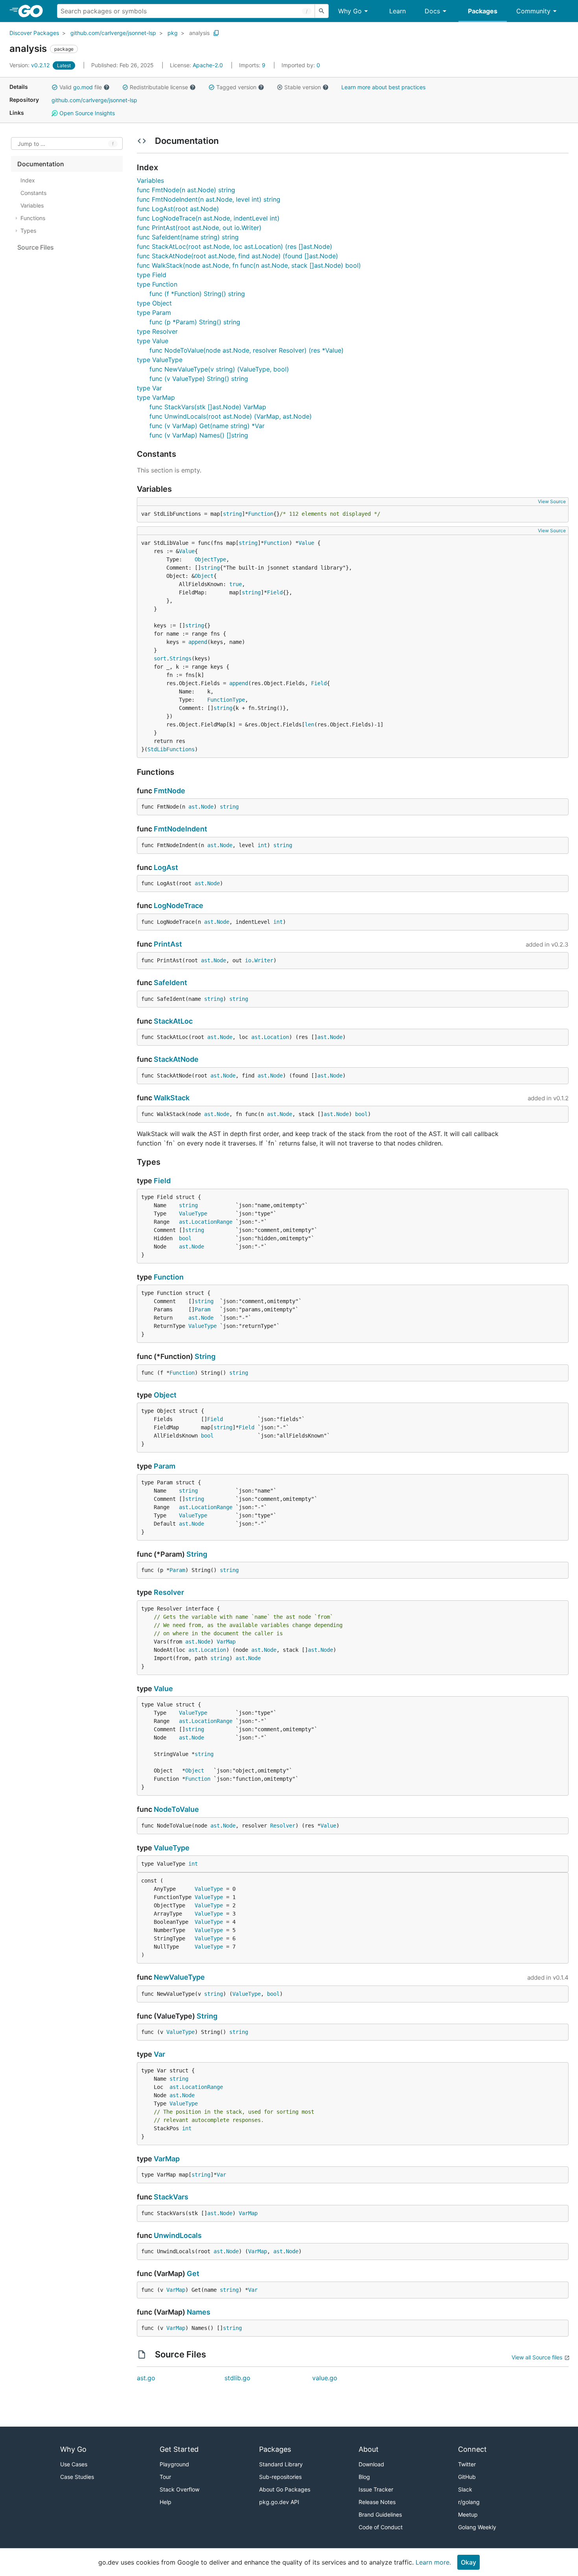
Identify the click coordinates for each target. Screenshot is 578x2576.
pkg (173, 33)
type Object (154, 303)
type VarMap (156, 397)
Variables (150, 180)
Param (202, 1309)
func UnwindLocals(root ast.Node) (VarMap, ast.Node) (231, 416)
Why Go (350, 11)
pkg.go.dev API (279, 2502)
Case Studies (77, 2477)
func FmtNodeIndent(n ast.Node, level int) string (209, 199)
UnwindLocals (178, 2235)
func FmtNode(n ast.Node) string (186, 190)
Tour (165, 2477)
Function (261, 514)
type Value (153, 341)
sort (160, 658)
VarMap (226, 1642)
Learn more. (433, 2562)
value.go (325, 2378)
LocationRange (212, 1222)
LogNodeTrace (179, 906)
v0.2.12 (30, 65)
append (198, 642)
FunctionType (226, 700)
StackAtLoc (173, 1021)
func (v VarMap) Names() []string (199, 435)
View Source (552, 501)
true (236, 584)
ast (193, 807)
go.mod (83, 87)
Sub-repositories (280, 2477)
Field (275, 592)
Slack (465, 2489)
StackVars (171, 2197)
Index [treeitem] (28, 180)
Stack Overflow (179, 2489)
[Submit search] (322, 11)
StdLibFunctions (171, 749)
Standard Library (281, 2464)
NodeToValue (176, 1809)
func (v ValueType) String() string (199, 379)
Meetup (468, 2514)
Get (193, 2274)
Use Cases (74, 2464)
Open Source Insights (86, 113)
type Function (157, 284)
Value (306, 543)
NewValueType (179, 1977)
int (262, 845)
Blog (364, 2477)
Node (207, 807)
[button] (55, 87)
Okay (468, 2562)
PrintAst (168, 944)
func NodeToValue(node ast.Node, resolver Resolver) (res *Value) (247, 350)
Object (204, 576)
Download (371, 2464)
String (205, 1356)
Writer (264, 960)
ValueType (193, 1214)
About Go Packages (285, 2489)
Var (159, 2054)
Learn (398, 11)
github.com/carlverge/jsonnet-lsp (113, 33)
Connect (472, 2449)
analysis (199, 33)
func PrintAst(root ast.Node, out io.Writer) (199, 228)
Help (166, 2502)
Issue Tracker (376, 2489)
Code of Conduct (381, 2527)
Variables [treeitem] (32, 205)
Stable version (303, 87)
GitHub (467, 2477)
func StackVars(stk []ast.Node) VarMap (208, 407)
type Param (154, 313)
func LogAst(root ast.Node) (178, 209)
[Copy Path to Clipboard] (216, 33)
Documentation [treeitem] (41, 164)
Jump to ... (31, 144)
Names (199, 2312)
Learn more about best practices (383, 87)
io (248, 960)
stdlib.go (237, 2378)
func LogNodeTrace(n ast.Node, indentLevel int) (208, 218)
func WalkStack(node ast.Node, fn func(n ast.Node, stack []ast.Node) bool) (249, 265)
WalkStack (172, 1098)
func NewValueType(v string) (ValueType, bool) (219, 369)
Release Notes (377, 2502)
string (232, 514)
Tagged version (236, 87)
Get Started (179, 2449)
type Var (149, 388)
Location (276, 1037)
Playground (174, 2464)
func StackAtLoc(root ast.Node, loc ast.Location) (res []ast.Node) (235, 246)
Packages (483, 11)
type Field (152, 275)
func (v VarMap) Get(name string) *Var (207, 426)
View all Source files (537, 2357)
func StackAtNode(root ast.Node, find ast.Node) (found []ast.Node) (237, 256)
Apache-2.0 (208, 65)
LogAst (166, 867)
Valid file (81, 87)
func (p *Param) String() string (195, 322)
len (309, 724)
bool (361, 1114)
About (369, 2449)
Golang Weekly (477, 2527)
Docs (432, 11)
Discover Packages (34, 33)
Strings (180, 658)
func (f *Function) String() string (197, 294)
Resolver (169, 1592)
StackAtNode (176, 1059)
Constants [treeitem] (33, 193)
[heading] (33, 11)
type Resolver (157, 331)
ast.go (146, 2378)
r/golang (469, 2502)
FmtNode (169, 791)
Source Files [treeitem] (36, 247)
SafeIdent (170, 983)
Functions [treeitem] (33, 218)
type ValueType (160, 360)
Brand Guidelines (380, 2514)
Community (533, 11)
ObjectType (210, 559)
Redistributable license (159, 87)
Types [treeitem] (28, 231)
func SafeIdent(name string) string (188, 237)
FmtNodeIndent (180, 829)
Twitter (467, 2464)
